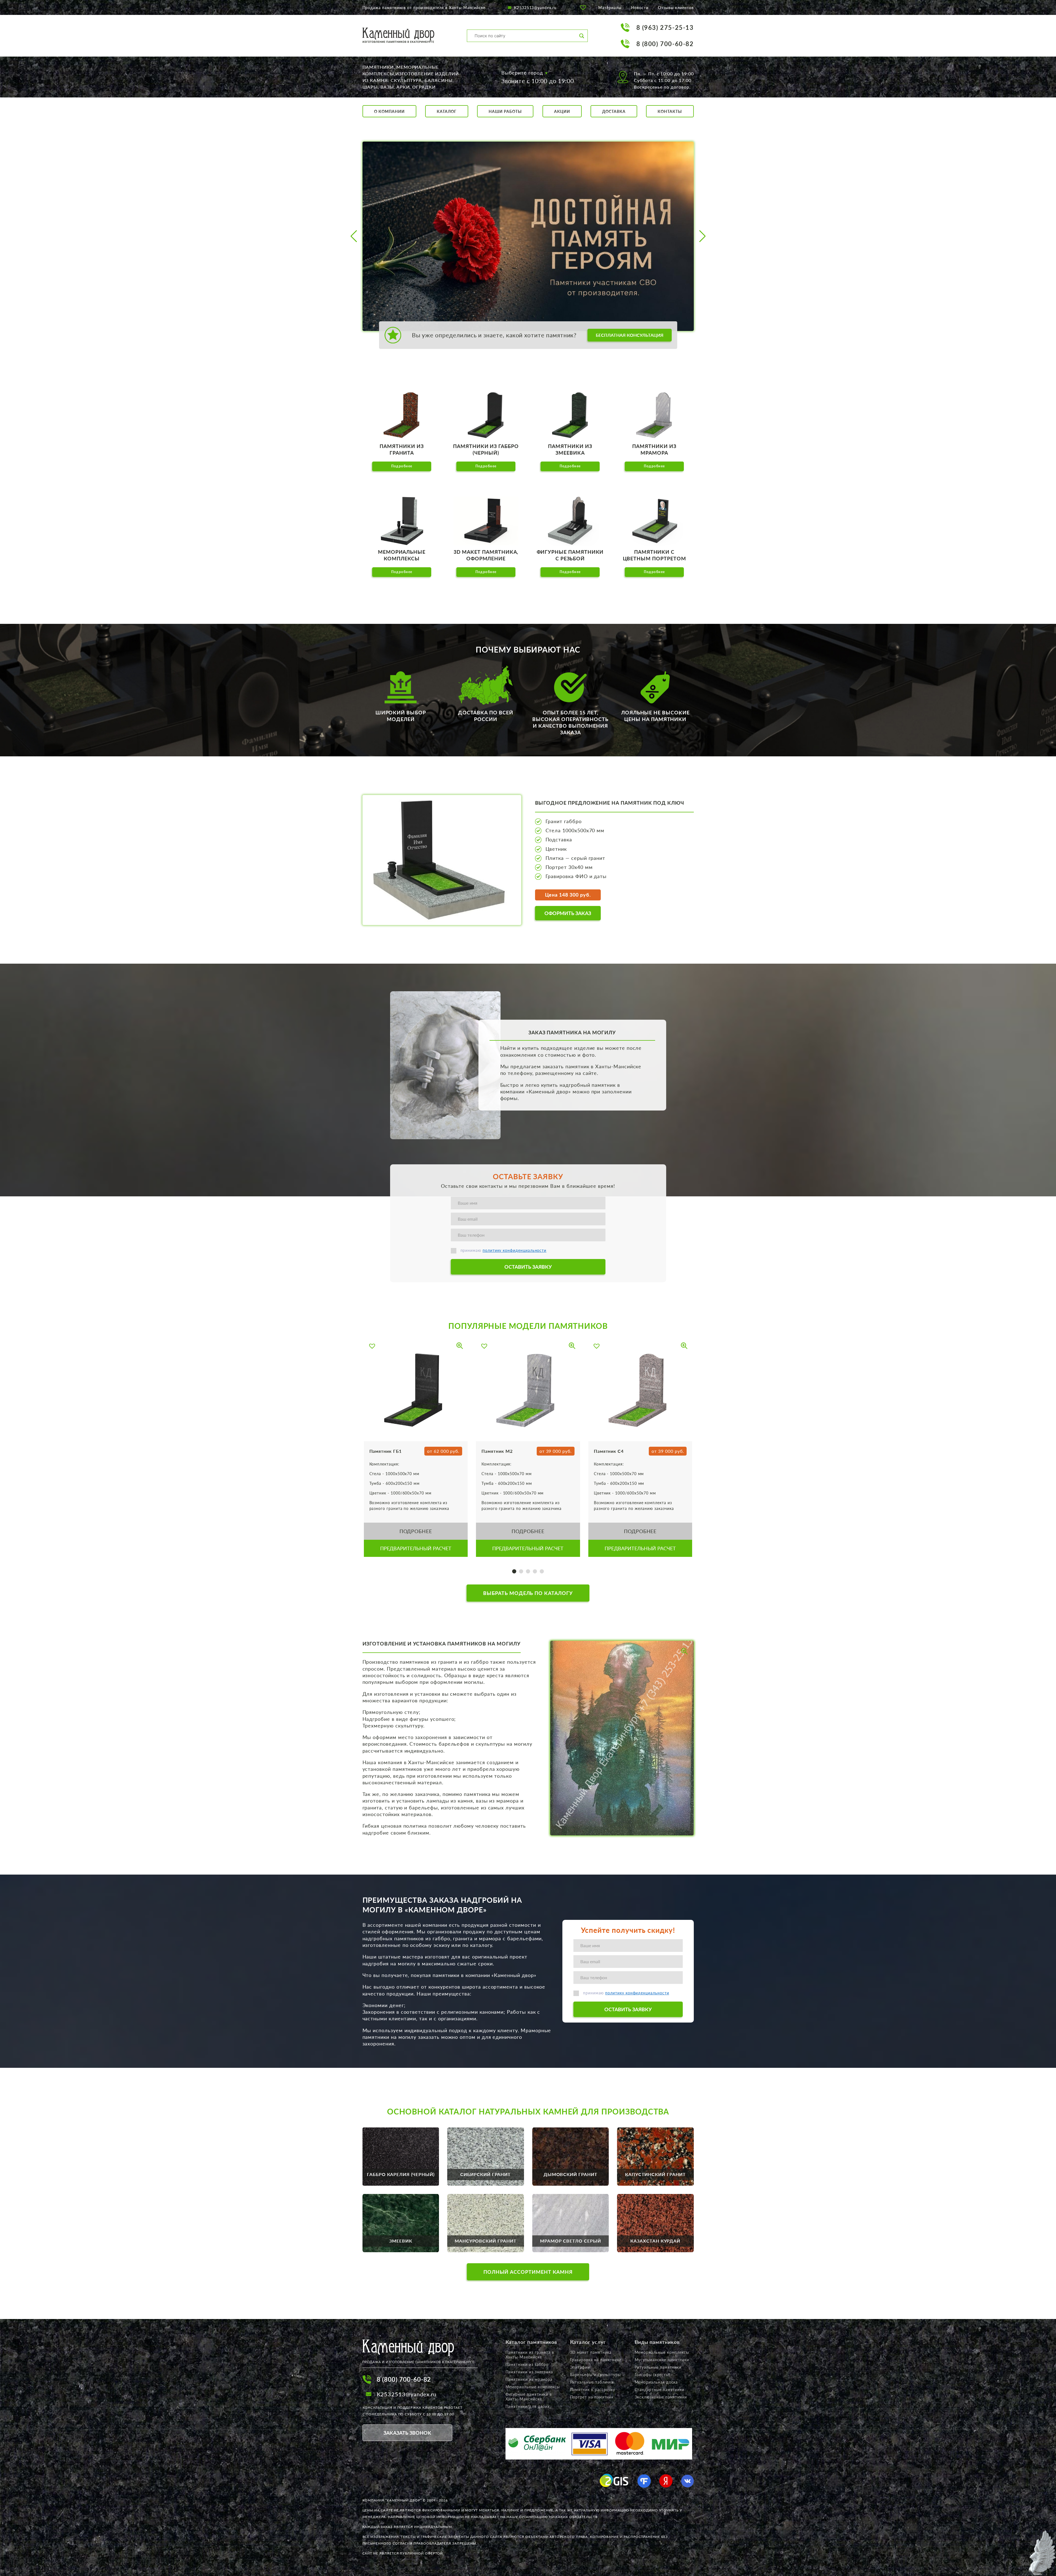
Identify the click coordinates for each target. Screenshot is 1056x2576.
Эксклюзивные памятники (661, 2397)
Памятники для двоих (528, 2406)
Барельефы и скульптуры (596, 2375)
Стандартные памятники (660, 2390)
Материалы (610, 8)
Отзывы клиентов (676, 8)
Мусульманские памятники (662, 2360)
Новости (640, 8)
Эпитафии (580, 2367)
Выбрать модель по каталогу (528, 1593)
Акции (562, 111)
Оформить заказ (568, 913)
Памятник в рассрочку (593, 2390)
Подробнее (402, 466)
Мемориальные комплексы (533, 2387)
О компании (389, 111)
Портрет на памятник (592, 2397)
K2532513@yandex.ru (535, 8)
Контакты (670, 111)
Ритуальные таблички (592, 2382)
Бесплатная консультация (630, 335)
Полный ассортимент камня (528, 2272)
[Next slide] (702, 236)
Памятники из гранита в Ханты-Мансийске (530, 2355)
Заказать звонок (407, 2433)
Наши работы (505, 111)
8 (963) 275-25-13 (665, 27)
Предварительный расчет (416, 1548)
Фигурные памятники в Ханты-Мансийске (529, 2397)
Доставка (614, 111)
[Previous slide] (354, 236)
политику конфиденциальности (514, 1250)
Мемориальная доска (656, 2382)
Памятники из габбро (527, 2364)
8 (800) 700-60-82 (665, 44)
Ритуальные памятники (658, 2367)
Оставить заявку (528, 1267)
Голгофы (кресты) (653, 2375)
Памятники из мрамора (529, 2379)
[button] (514, 1571)
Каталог (447, 111)
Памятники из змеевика (529, 2372)
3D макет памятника (591, 2352)
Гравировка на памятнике (596, 2360)
